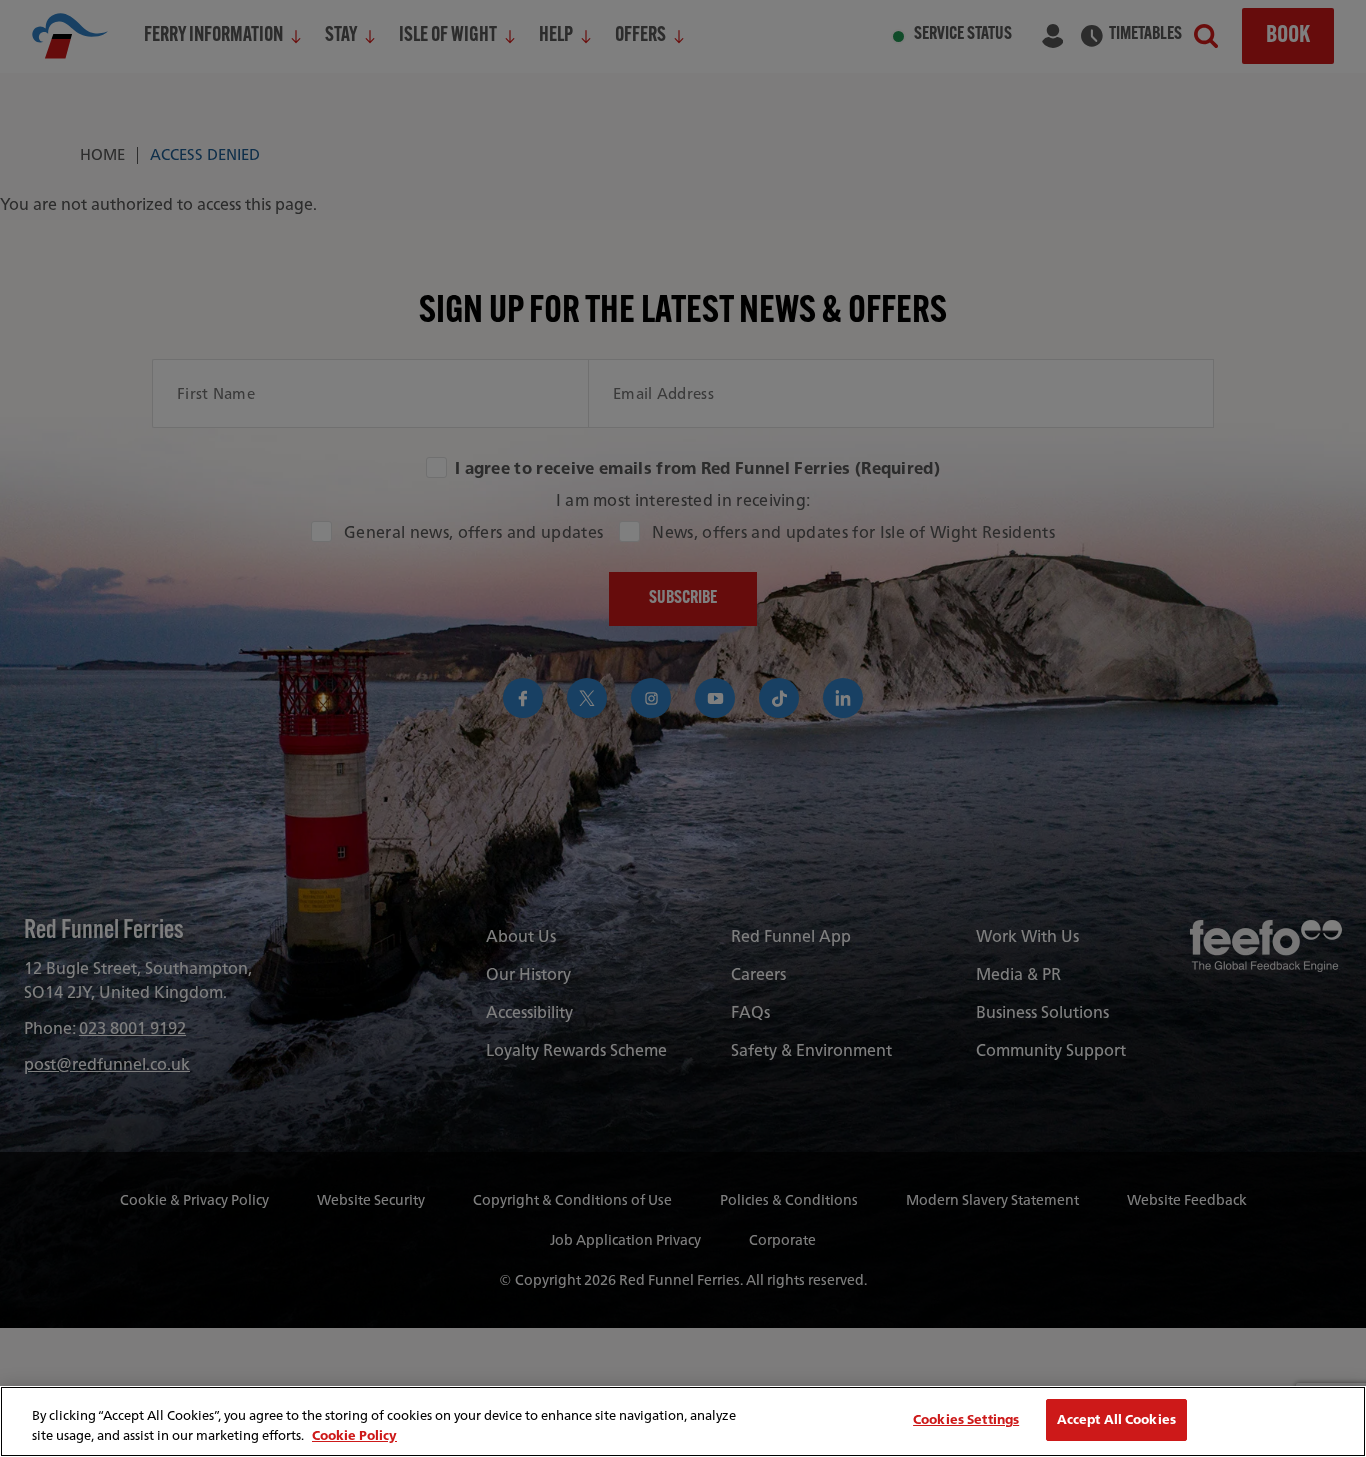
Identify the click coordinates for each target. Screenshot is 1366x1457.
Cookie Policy (354, 1435)
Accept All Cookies (1116, 1419)
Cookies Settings (966, 1419)
